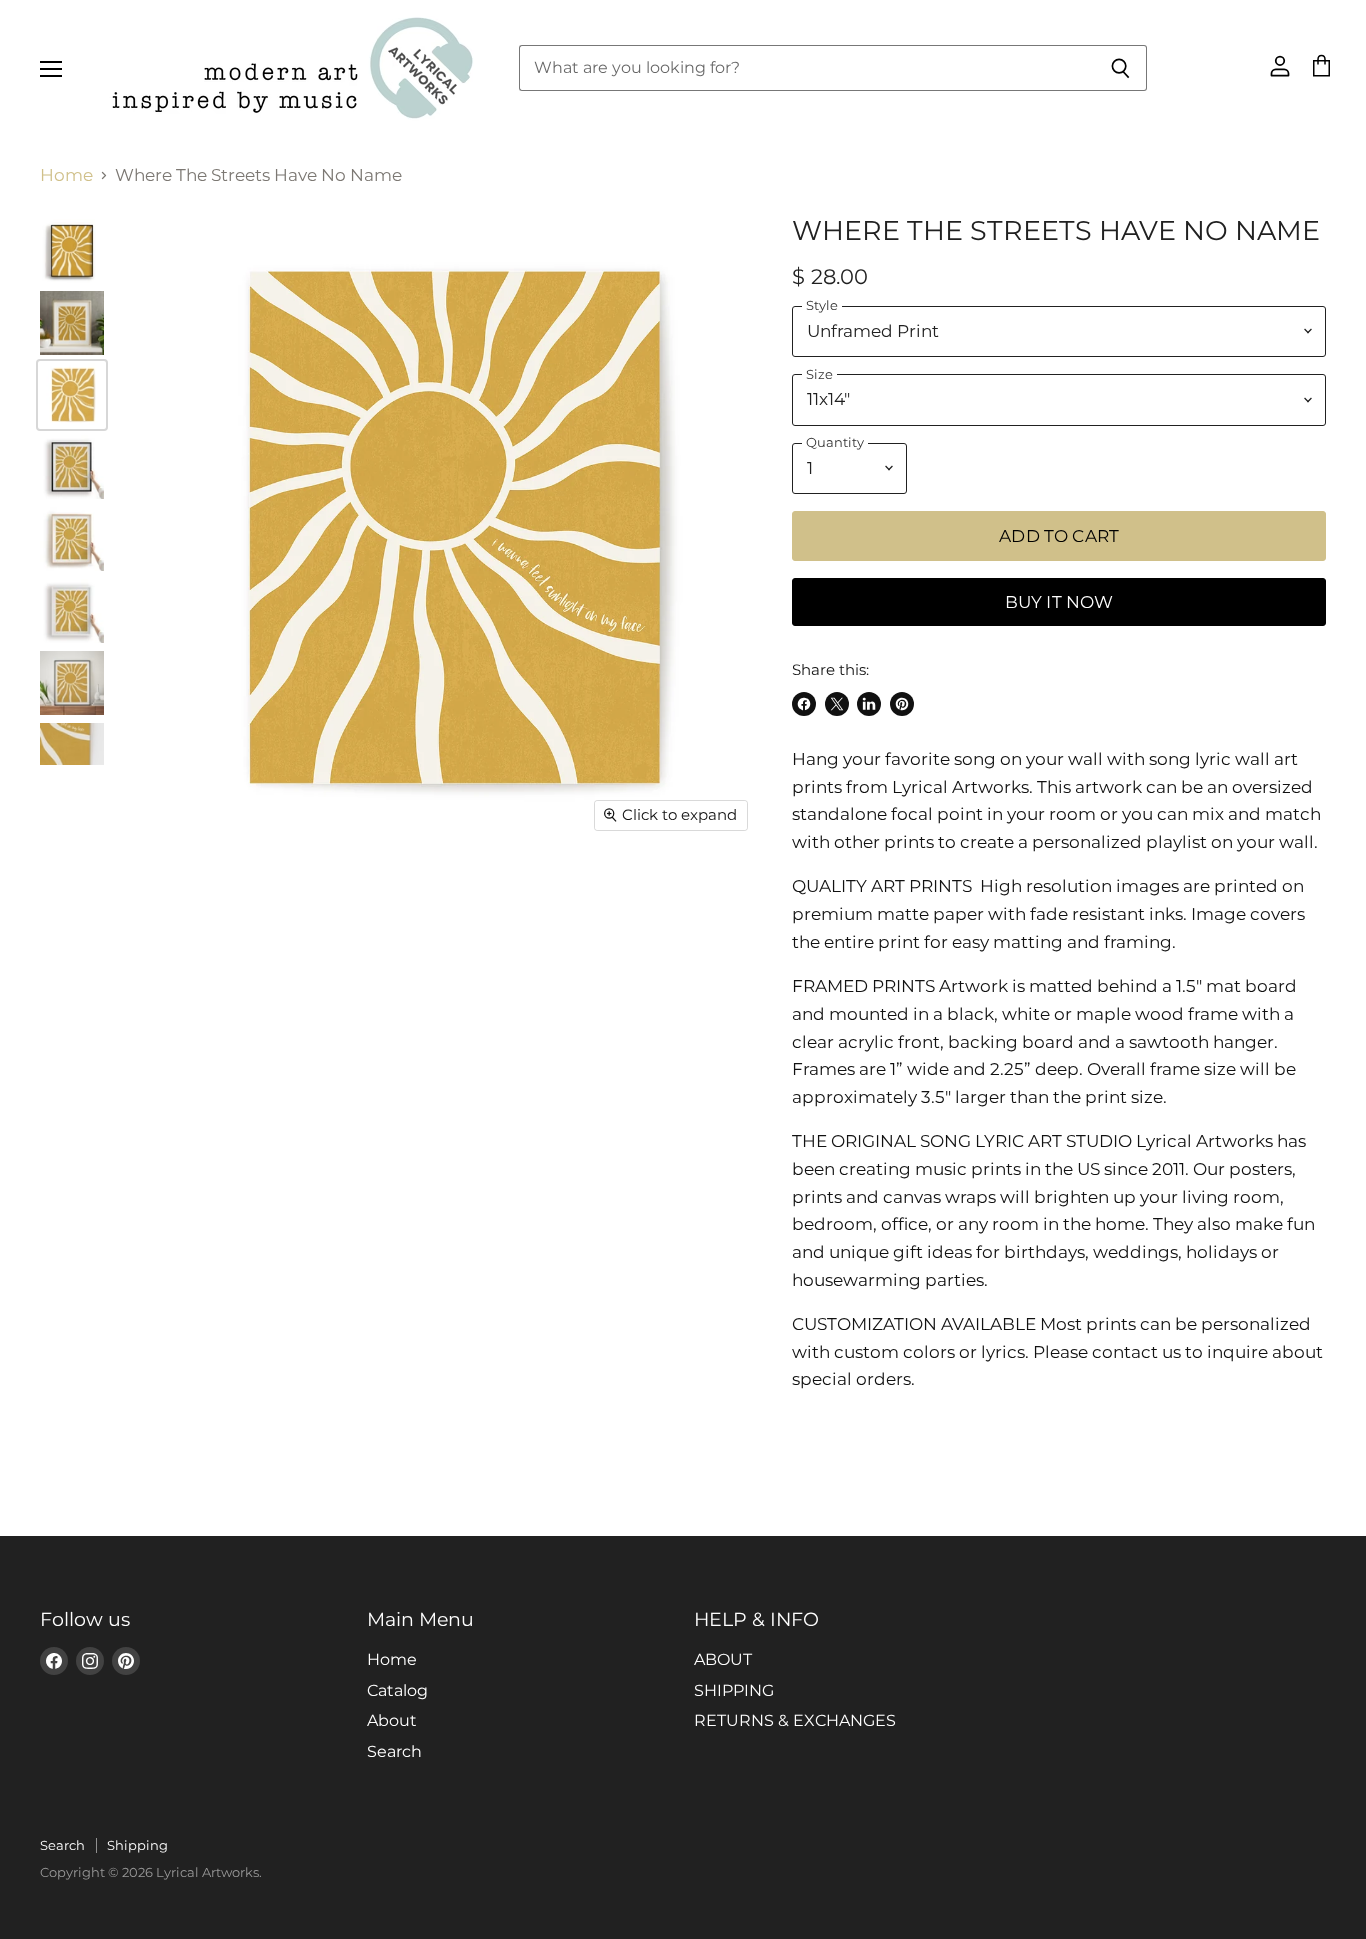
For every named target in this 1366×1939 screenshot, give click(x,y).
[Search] (1120, 68)
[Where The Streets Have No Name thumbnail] (72, 323)
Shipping (137, 1845)
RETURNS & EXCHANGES (795, 1720)
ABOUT (723, 1659)
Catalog (397, 1690)
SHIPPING (734, 1690)
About (392, 1720)
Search (394, 1751)
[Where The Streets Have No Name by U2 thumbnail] (72, 251)
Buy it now (1059, 601)
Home (66, 175)
